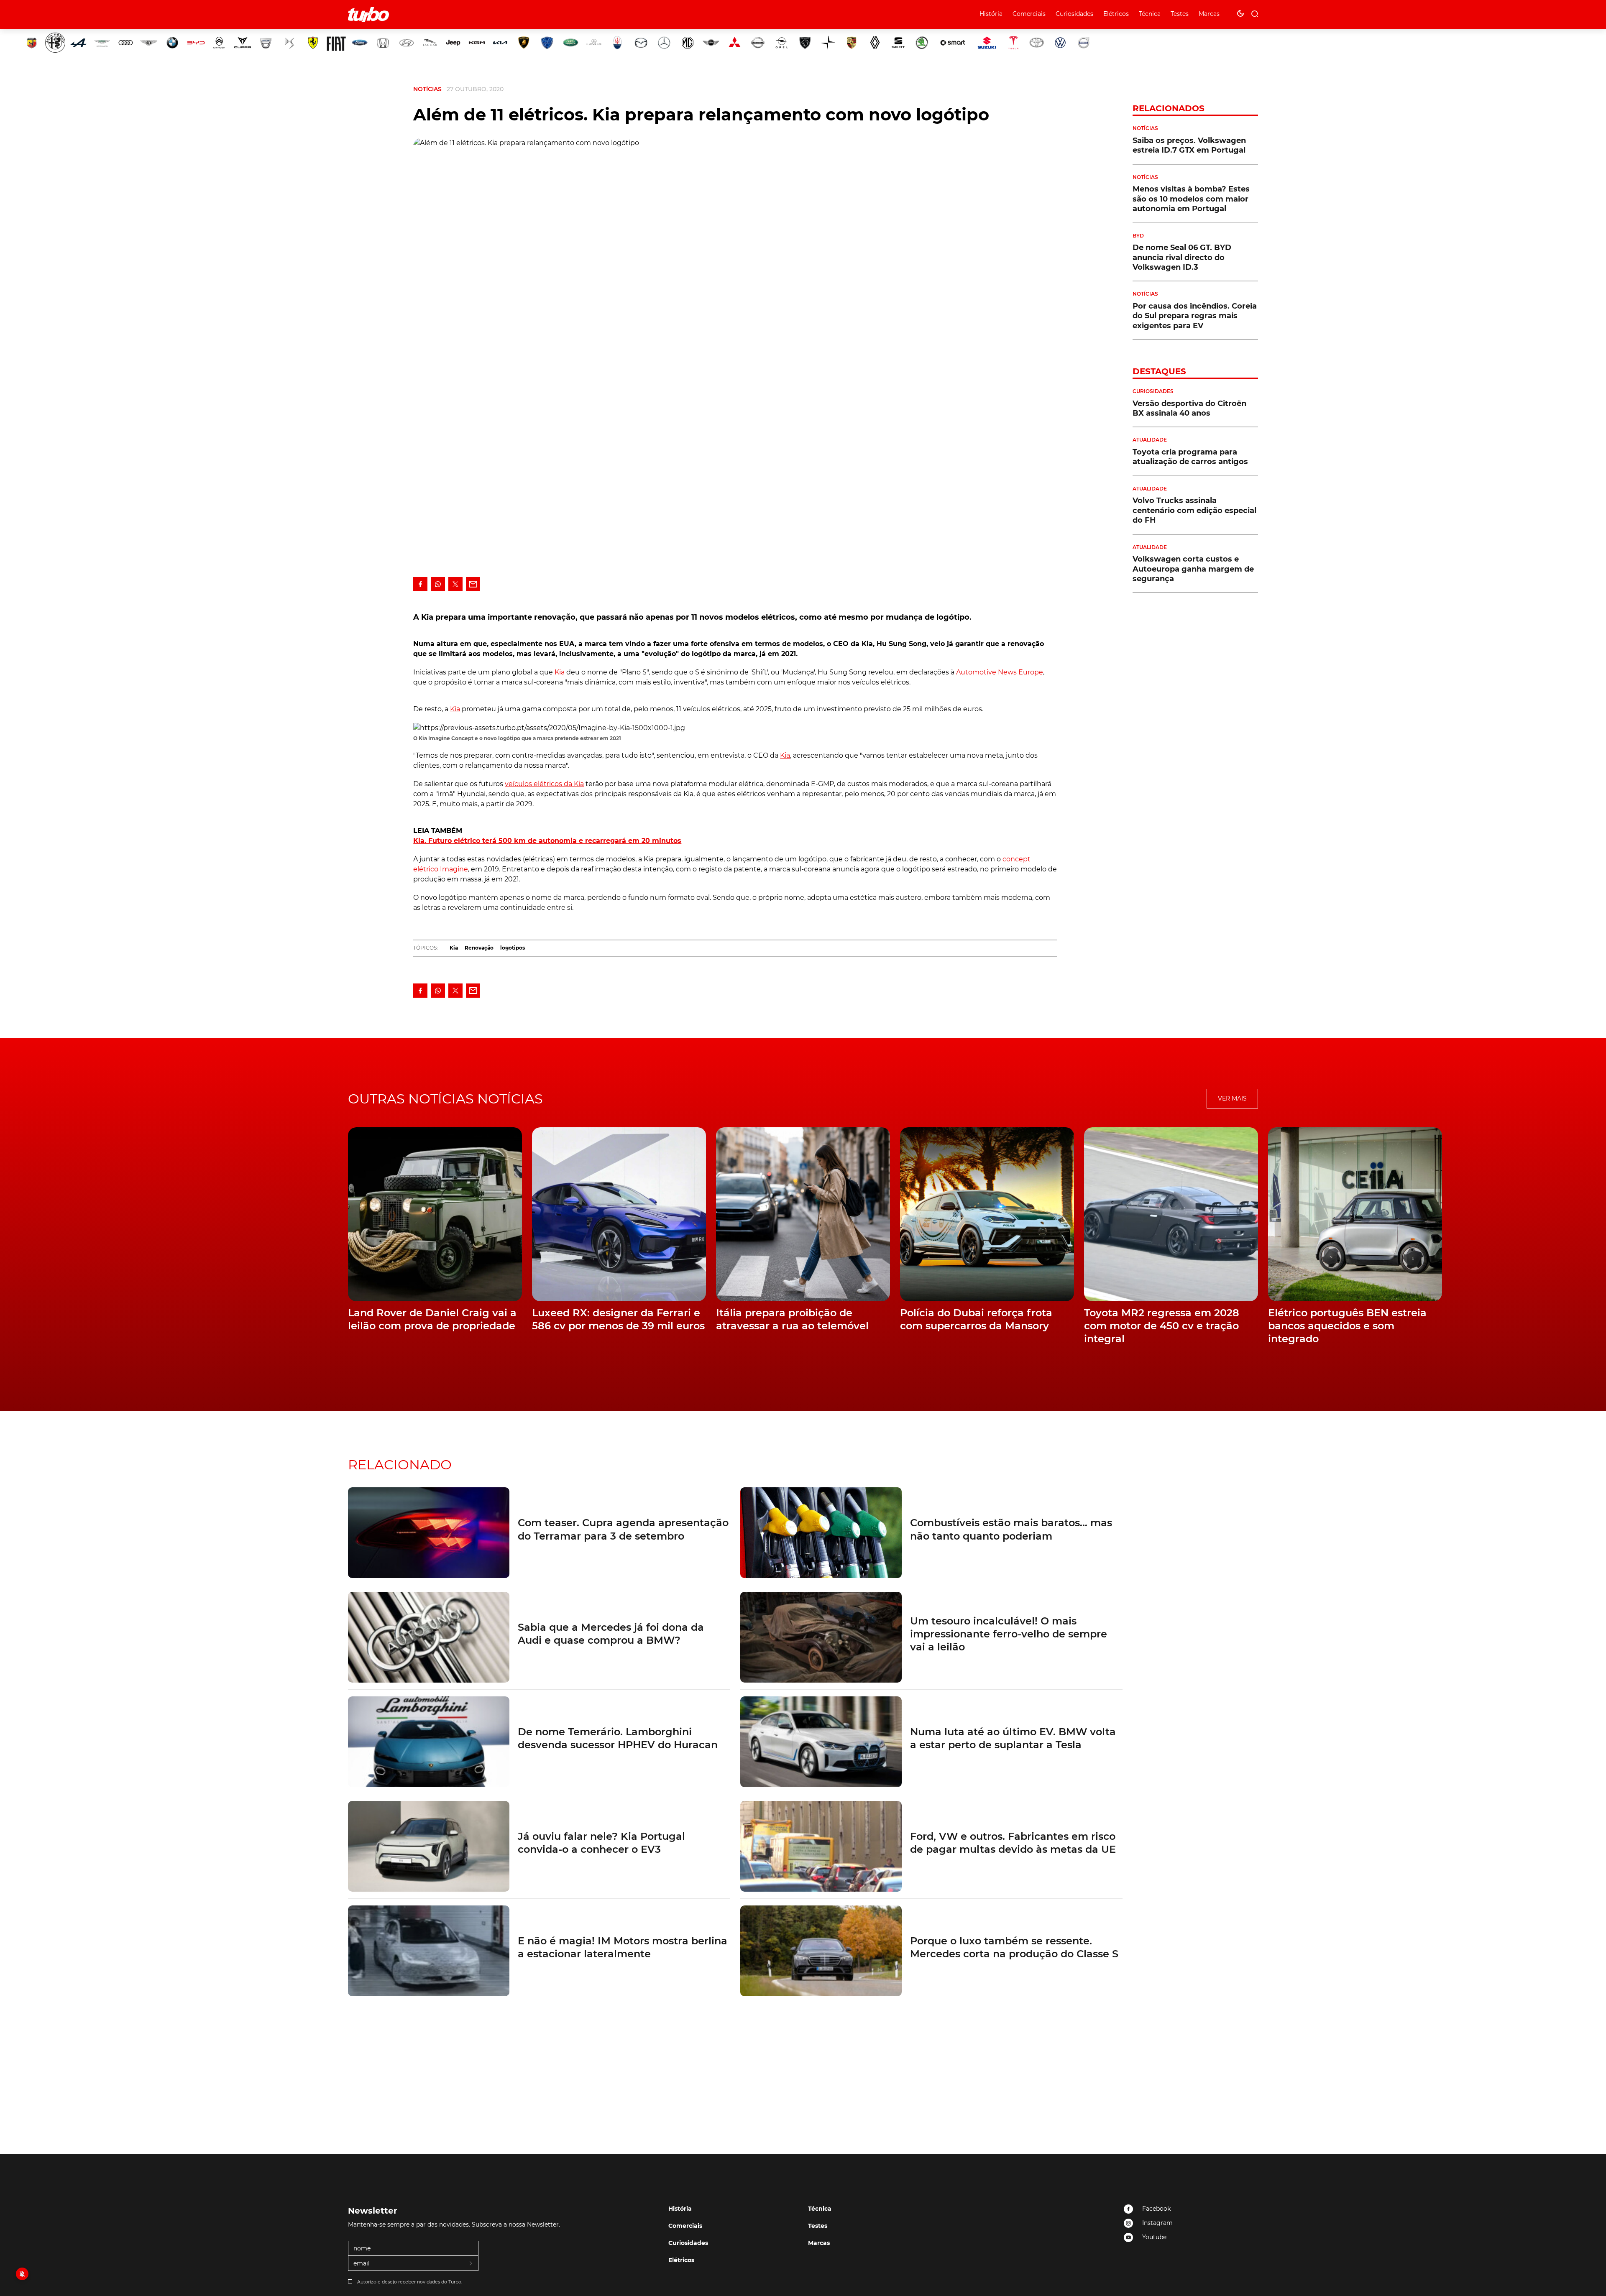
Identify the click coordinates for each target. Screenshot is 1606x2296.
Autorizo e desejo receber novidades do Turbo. (410, 2282)
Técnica (1150, 14)
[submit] (471, 2264)
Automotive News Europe (1000, 672)
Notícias (427, 89)
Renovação (479, 948)
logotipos (513, 948)
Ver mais (1232, 1098)
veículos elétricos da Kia (544, 784)
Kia (560, 672)
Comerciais (1029, 14)
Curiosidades (1074, 14)
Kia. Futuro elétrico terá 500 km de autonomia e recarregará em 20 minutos (547, 841)
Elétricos (1116, 14)
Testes (1180, 14)
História (991, 14)
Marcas (1209, 14)
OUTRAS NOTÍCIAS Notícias (445, 1099)
